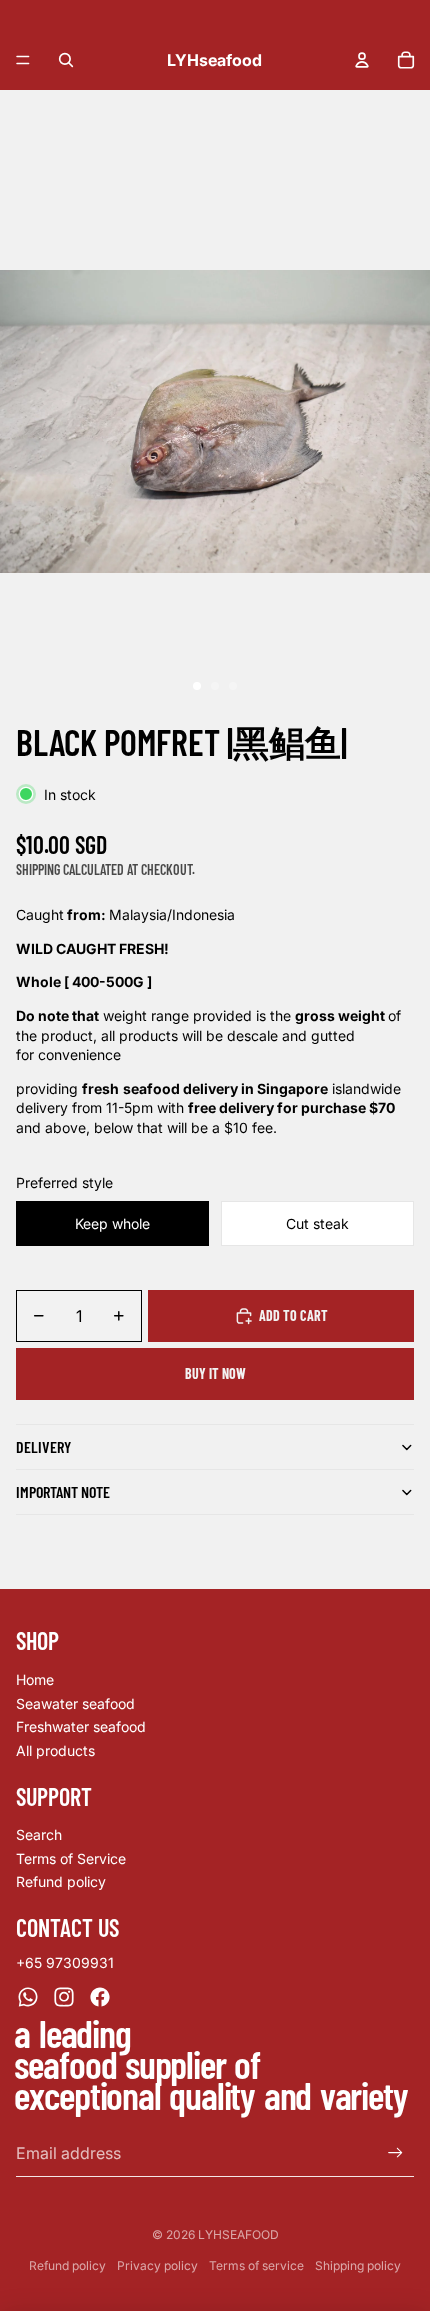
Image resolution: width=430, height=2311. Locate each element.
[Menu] (23, 60)
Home (35, 1679)
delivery (43, 1446)
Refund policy (61, 1881)
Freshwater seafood (81, 1726)
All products (55, 1750)
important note (63, 1491)
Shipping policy (358, 2265)
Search (39, 1834)
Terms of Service (71, 1858)
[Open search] (66, 60)
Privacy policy (157, 2265)
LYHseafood (238, 2234)
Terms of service (256, 2265)
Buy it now (215, 1373)
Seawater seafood (75, 1703)
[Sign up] (395, 2152)
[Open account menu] (362, 60)
